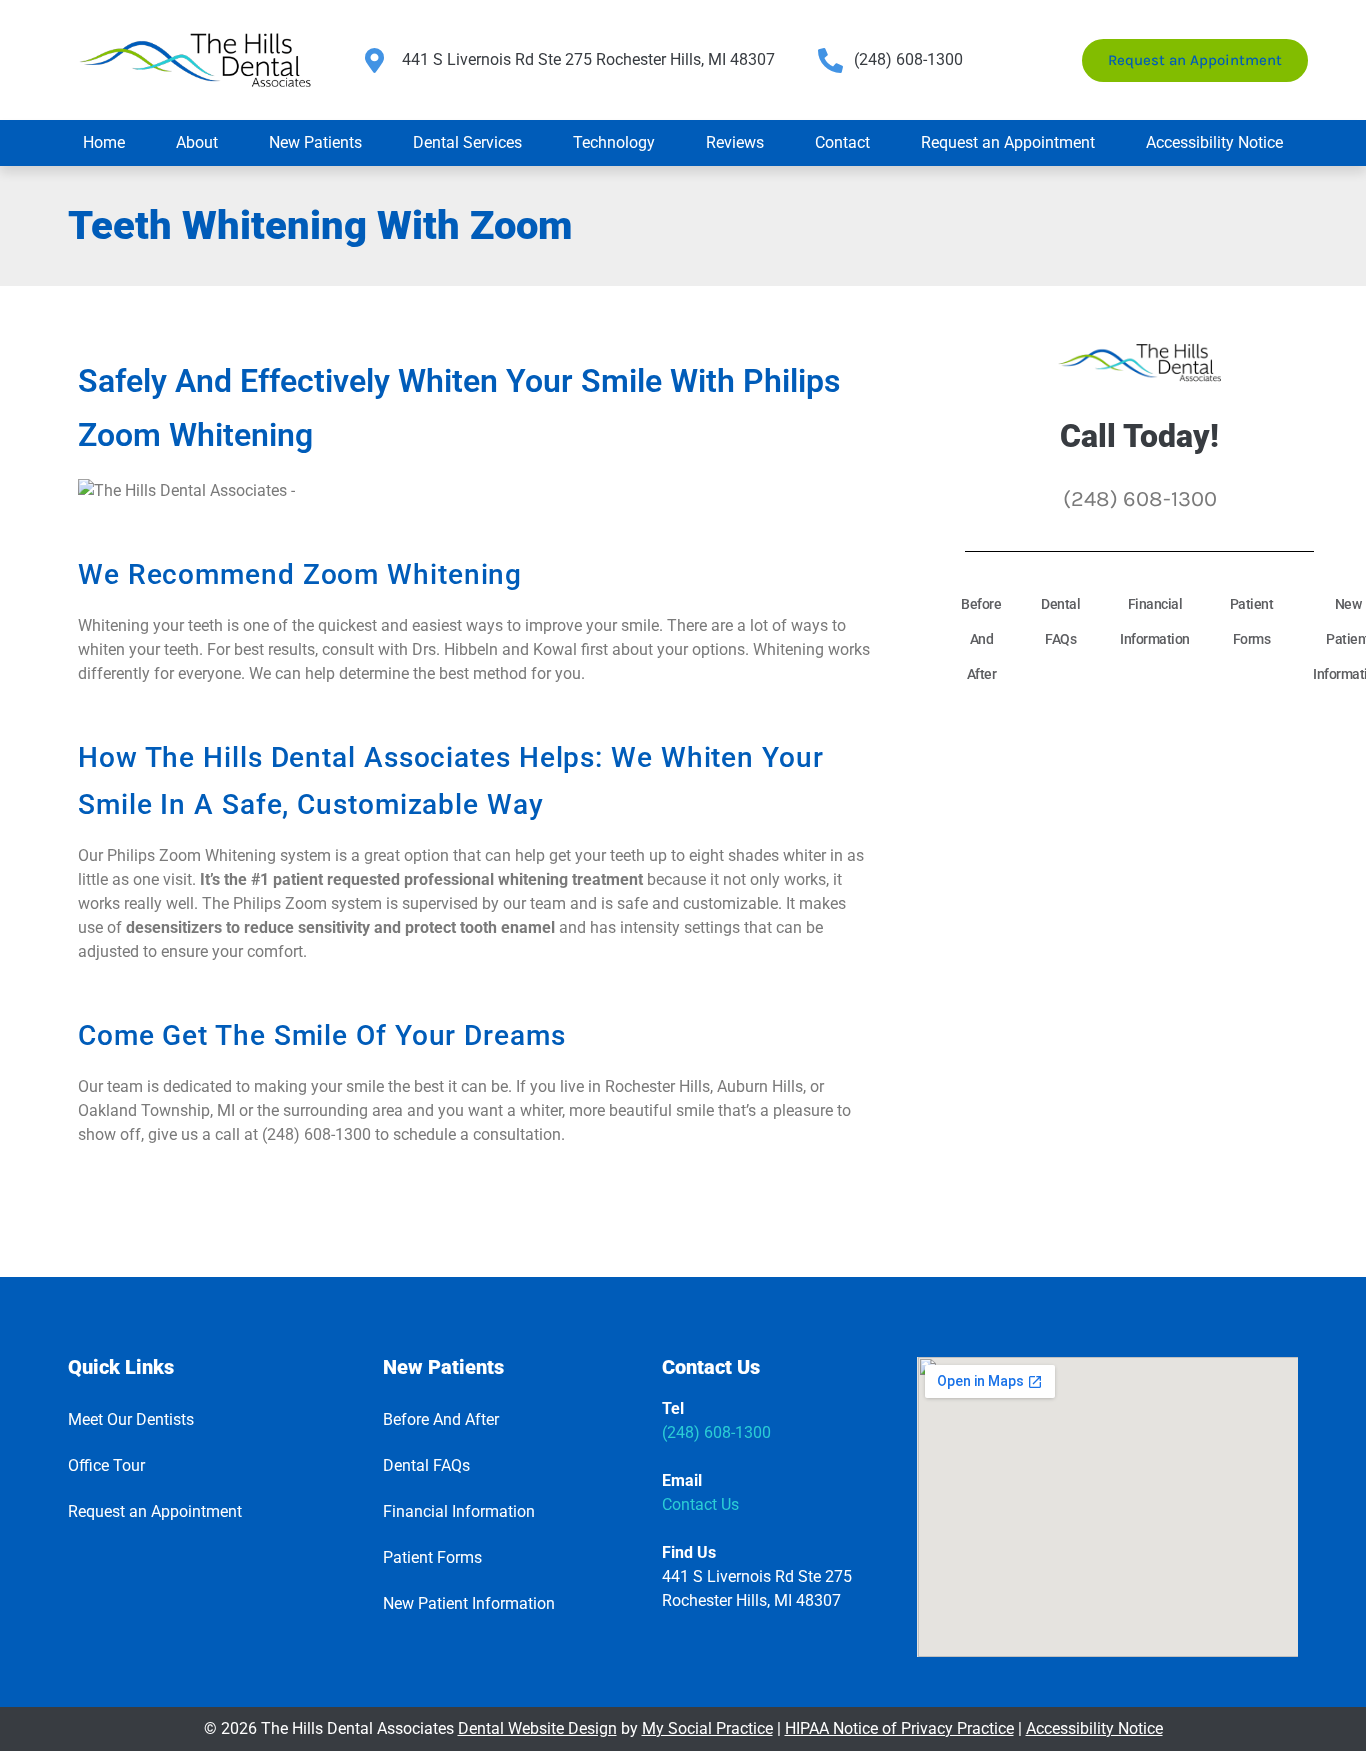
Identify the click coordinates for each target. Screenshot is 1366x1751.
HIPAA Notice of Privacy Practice (899, 1728)
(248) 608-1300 (716, 1432)
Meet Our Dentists (131, 1419)
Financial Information (1155, 621)
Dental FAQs (1060, 621)
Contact (842, 142)
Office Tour (106, 1465)
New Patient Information (469, 1603)
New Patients (315, 142)
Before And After (981, 639)
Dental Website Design (537, 1728)
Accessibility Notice (1214, 142)
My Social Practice (707, 1728)
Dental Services (467, 142)
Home (104, 142)
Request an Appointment (1008, 142)
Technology (614, 142)
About (197, 142)
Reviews (735, 142)
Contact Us (700, 1504)
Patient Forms (1252, 621)
